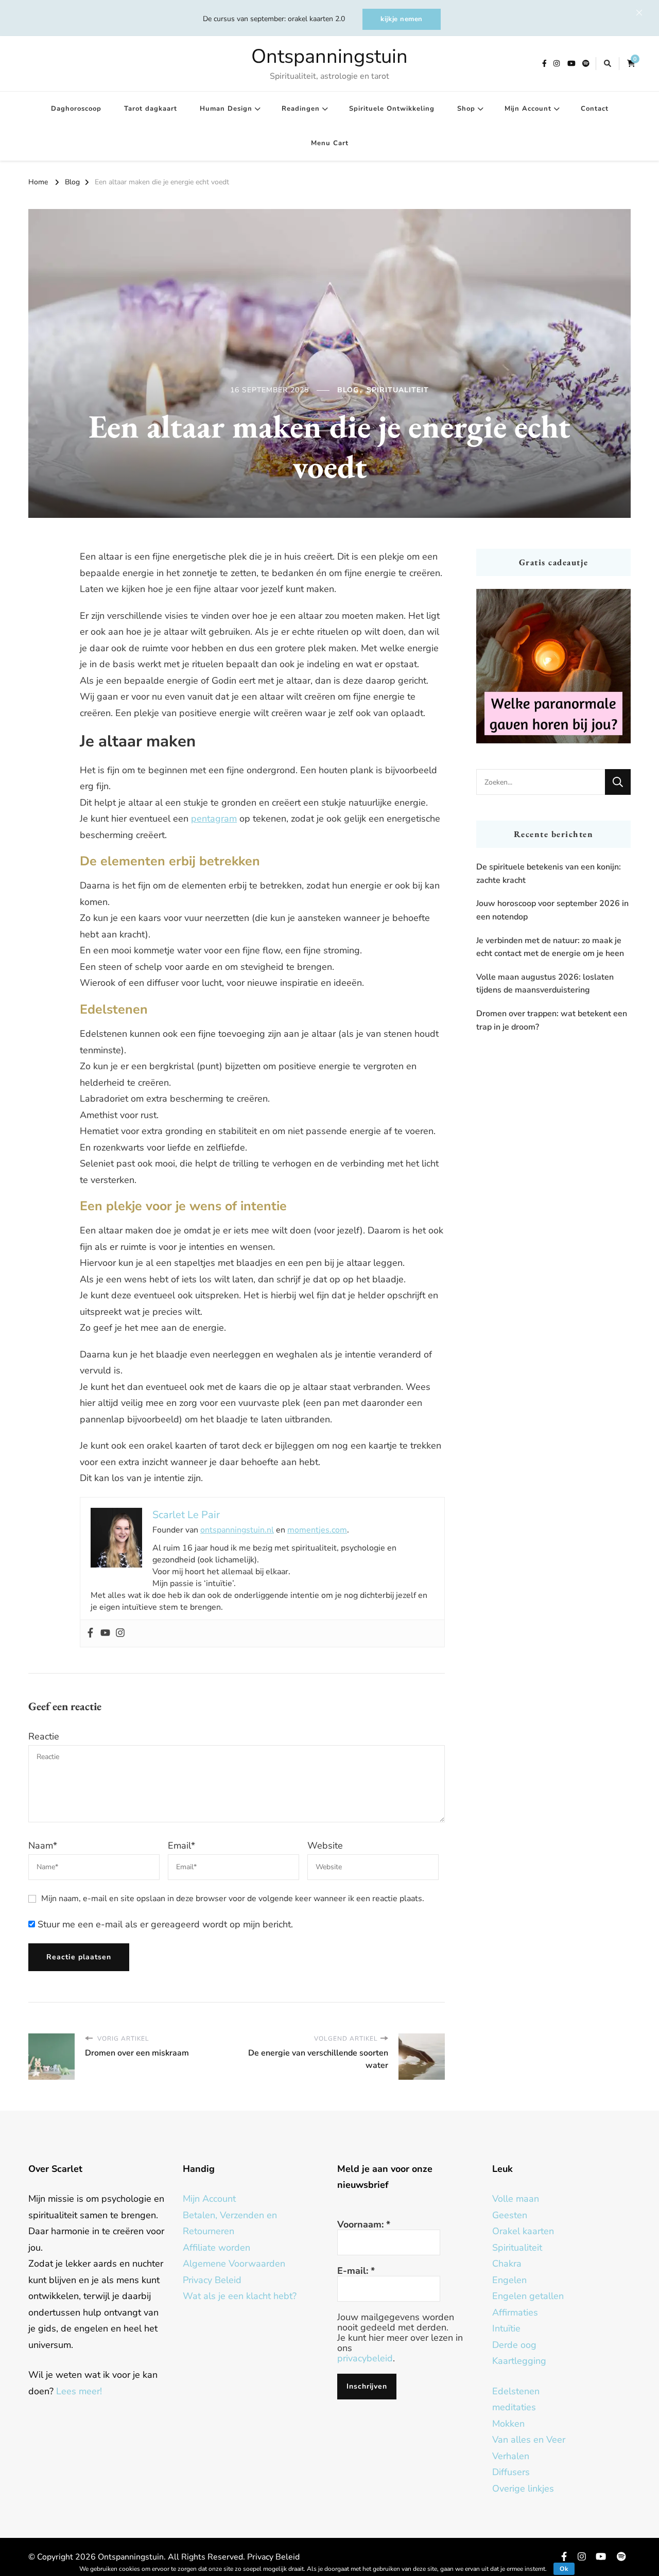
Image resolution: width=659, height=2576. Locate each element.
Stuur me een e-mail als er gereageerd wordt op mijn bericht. (164, 1924)
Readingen (301, 109)
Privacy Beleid (212, 2280)
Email (181, 1846)
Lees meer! (79, 2391)
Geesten (510, 2215)
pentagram (214, 819)
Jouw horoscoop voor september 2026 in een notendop (552, 910)
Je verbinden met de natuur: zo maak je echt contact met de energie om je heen (550, 947)
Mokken (508, 2424)
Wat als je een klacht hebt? (240, 2296)
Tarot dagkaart (151, 109)
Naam (43, 1846)
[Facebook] (90, 1633)
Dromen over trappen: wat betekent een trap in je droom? (552, 1020)
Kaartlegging (519, 2361)
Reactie (44, 1736)
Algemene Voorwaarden (234, 2264)
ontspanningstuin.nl (237, 1530)
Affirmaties (515, 2312)
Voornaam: (364, 2224)
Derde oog (514, 2345)
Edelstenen (516, 2391)
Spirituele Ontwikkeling (392, 109)
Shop (466, 109)
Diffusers (511, 2472)
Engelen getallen (528, 2296)
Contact (595, 109)
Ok (564, 2569)
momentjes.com (317, 1530)
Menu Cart (330, 143)
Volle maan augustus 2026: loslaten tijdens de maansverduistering (545, 984)
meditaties (514, 2407)
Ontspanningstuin (329, 56)
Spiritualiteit (398, 390)
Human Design (226, 109)
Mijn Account (528, 109)
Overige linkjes (523, 2488)
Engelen (509, 2280)
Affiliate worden (216, 2248)
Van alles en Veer (529, 2440)
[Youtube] (105, 1633)
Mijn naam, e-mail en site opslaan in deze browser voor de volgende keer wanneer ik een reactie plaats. (233, 1899)
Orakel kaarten (523, 2231)
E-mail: (356, 2271)
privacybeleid (365, 2358)
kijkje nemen (402, 19)
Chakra (507, 2264)
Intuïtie (506, 2328)
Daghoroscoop (76, 109)
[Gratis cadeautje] (553, 666)
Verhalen (511, 2456)
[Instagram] (120, 1633)
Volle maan (516, 2199)
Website (325, 1846)
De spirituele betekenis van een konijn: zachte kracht (549, 874)
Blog (348, 390)
